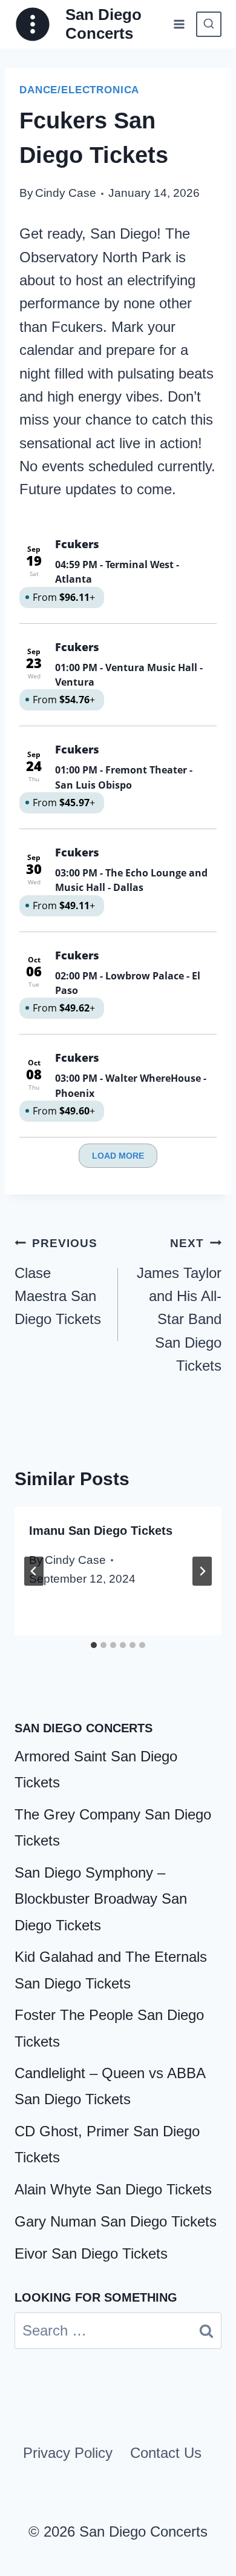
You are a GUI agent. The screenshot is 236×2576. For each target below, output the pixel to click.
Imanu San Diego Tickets (101, 1531)
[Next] (202, 1571)
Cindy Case (66, 193)
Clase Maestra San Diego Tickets (58, 1282)
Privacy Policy (68, 2453)
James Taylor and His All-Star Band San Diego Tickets (179, 1305)
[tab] (94, 1645)
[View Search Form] (209, 24)
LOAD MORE (118, 1156)
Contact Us (166, 2453)
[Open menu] (179, 24)
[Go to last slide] (34, 1571)
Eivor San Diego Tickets (91, 2253)
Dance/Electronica (79, 90)
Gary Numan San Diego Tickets (116, 2221)
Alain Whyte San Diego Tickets (113, 2189)
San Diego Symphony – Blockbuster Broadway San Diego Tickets (101, 1899)
